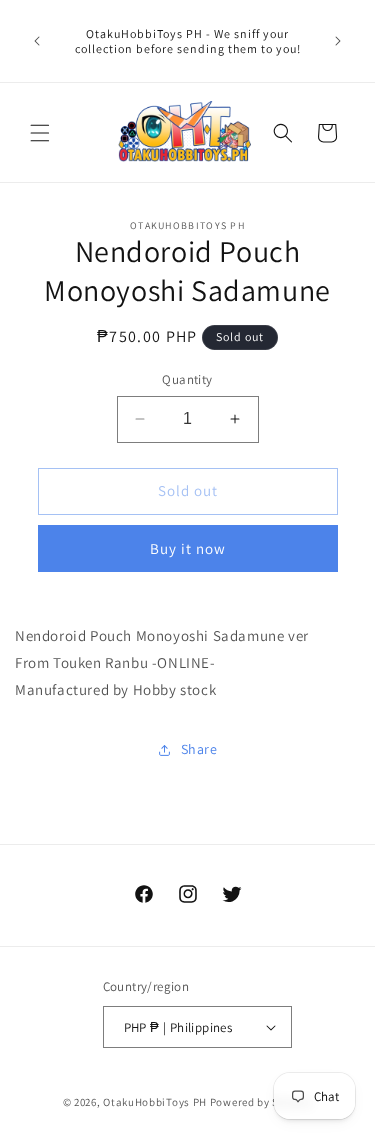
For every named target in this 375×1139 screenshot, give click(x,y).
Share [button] (199, 749)
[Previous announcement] (37, 41)
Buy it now (188, 548)
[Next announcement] (338, 41)
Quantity (187, 379)
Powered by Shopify (261, 1102)
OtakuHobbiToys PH (155, 1102)
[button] (40, 133)
